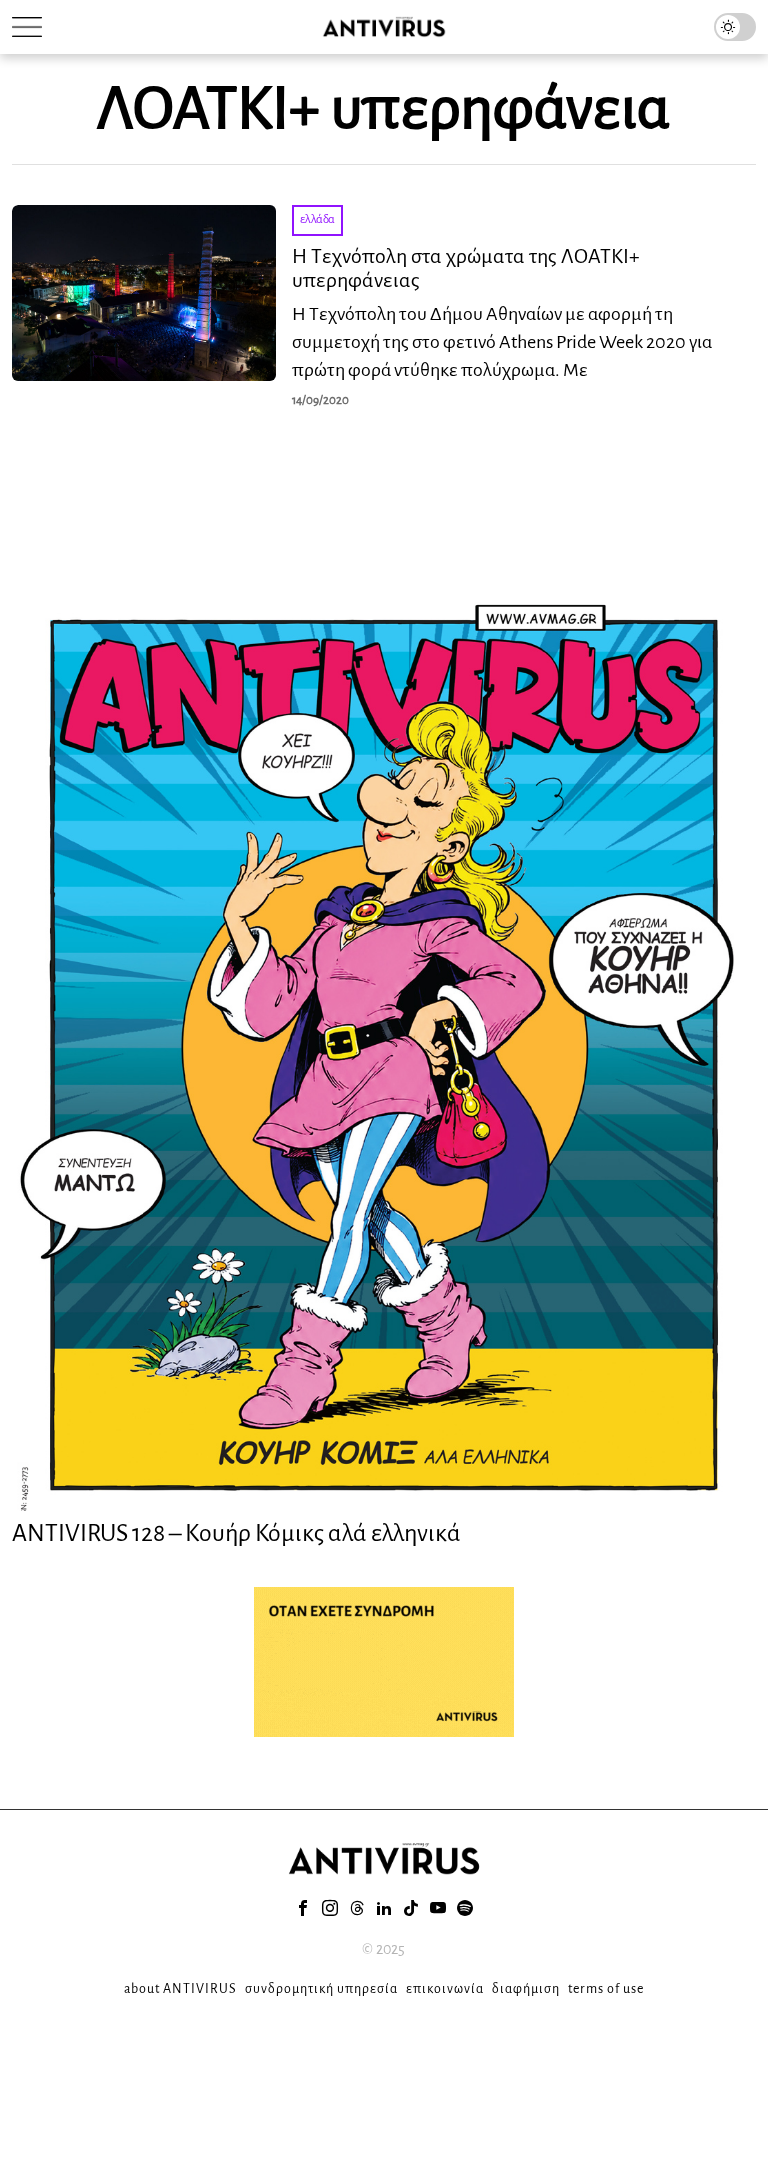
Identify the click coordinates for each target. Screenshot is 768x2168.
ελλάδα (317, 219)
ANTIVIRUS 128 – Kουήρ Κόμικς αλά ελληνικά (236, 1533)
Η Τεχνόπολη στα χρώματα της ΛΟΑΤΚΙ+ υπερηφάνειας (466, 268)
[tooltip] (303, 1908)
